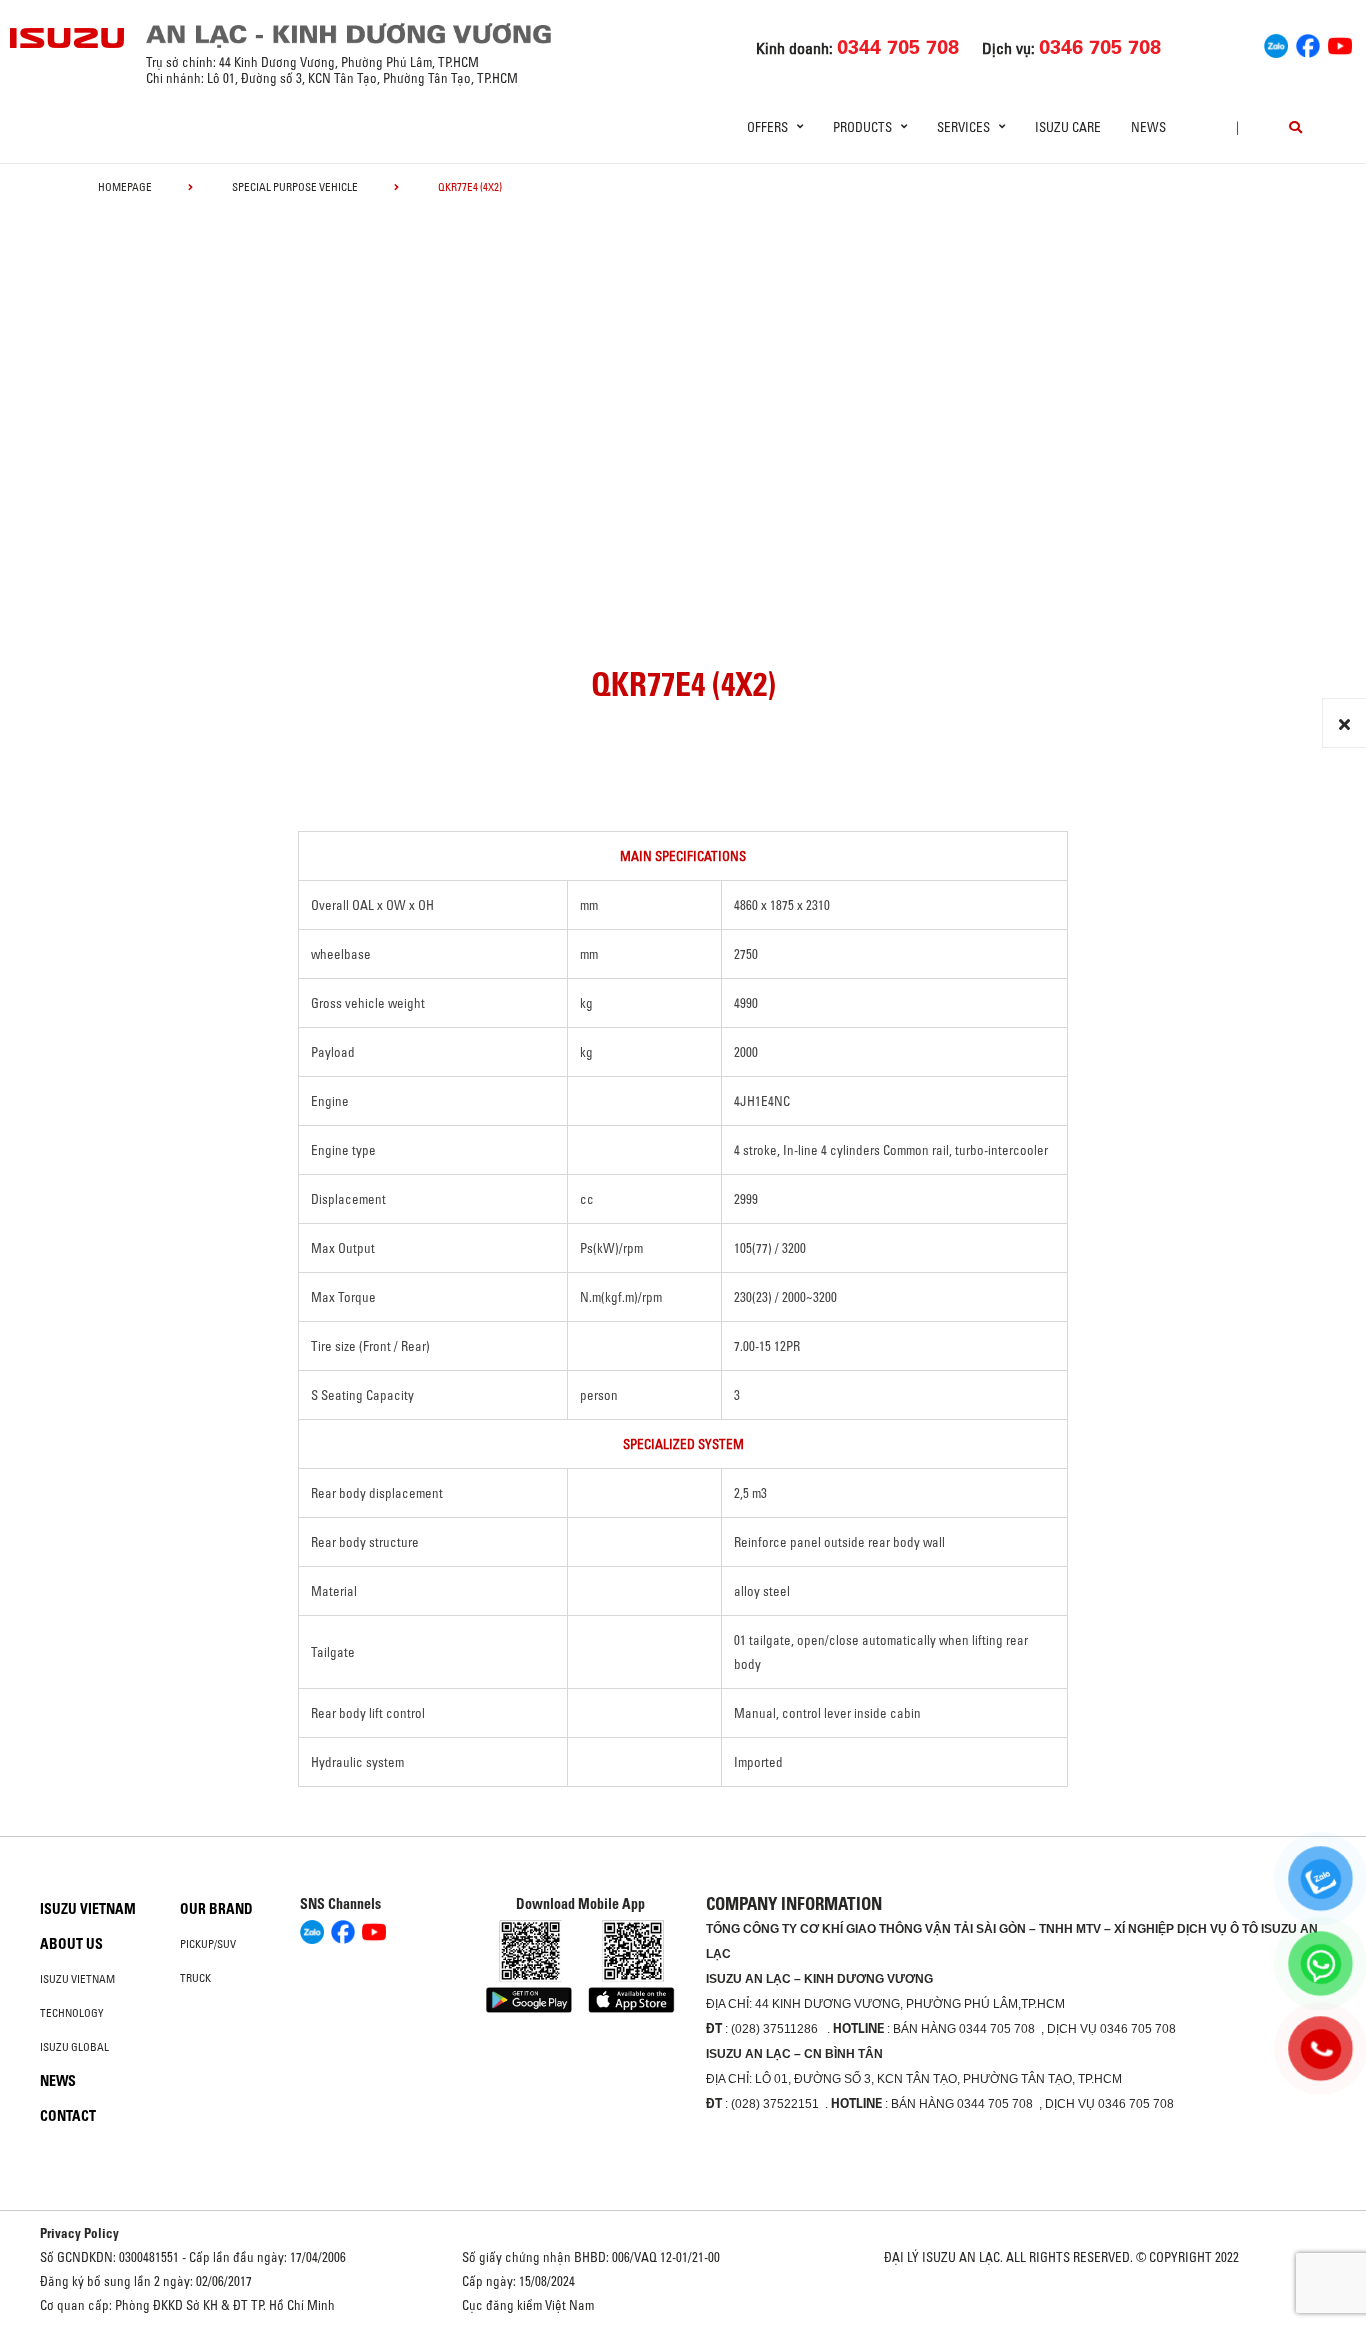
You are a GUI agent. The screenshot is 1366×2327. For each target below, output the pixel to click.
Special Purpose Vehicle (295, 187)
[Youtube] (1340, 43)
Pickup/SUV (208, 1944)
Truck (195, 1978)
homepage (125, 187)
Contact (68, 2116)
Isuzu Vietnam (88, 1909)
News (1148, 127)
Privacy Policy (79, 2233)
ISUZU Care (1068, 127)
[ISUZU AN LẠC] (68, 38)
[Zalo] (1276, 43)
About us (71, 1944)
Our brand (216, 1909)
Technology (72, 2013)
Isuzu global (74, 2047)
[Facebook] (1308, 43)
